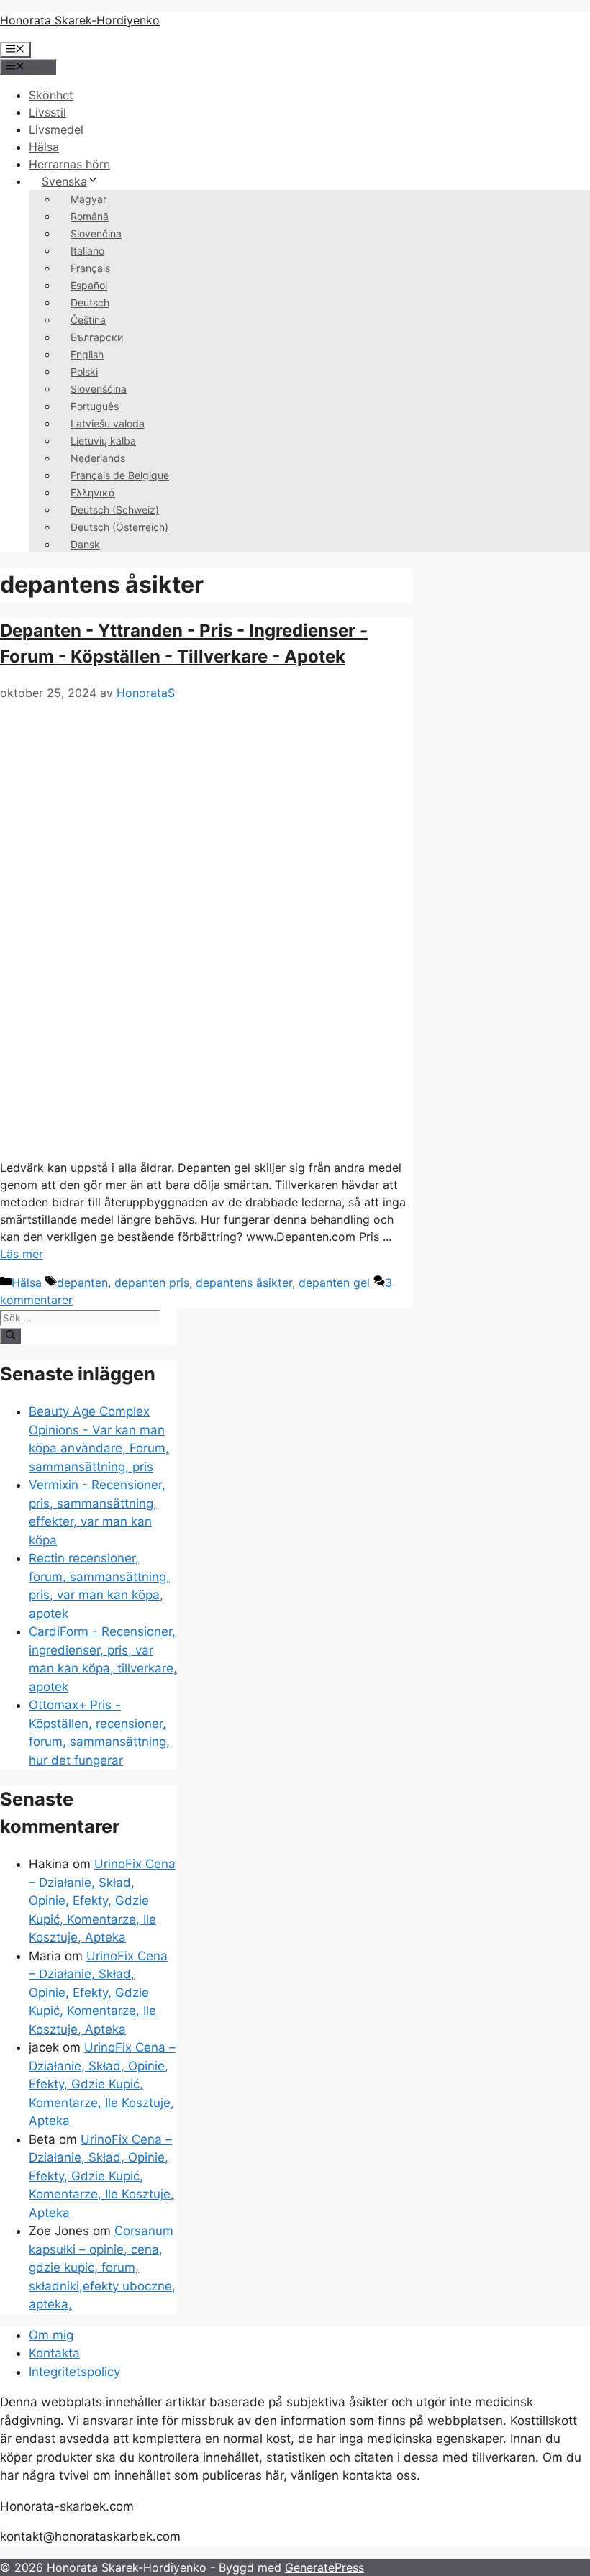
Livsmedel (56, 129)
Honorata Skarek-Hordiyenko (80, 20)
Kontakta (54, 2353)
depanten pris (152, 1283)
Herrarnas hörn (69, 164)
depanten (82, 1283)
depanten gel (334, 1283)
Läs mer (22, 1254)
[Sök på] (10, 1336)
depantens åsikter (244, 1283)
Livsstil (47, 112)
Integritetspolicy (74, 2372)
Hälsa (44, 147)
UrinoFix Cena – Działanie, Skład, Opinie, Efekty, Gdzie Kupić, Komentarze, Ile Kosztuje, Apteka (102, 1901)
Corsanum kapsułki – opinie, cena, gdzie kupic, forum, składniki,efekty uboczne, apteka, (102, 2267)
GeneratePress (324, 2567)
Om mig (51, 2335)
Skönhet (51, 95)
